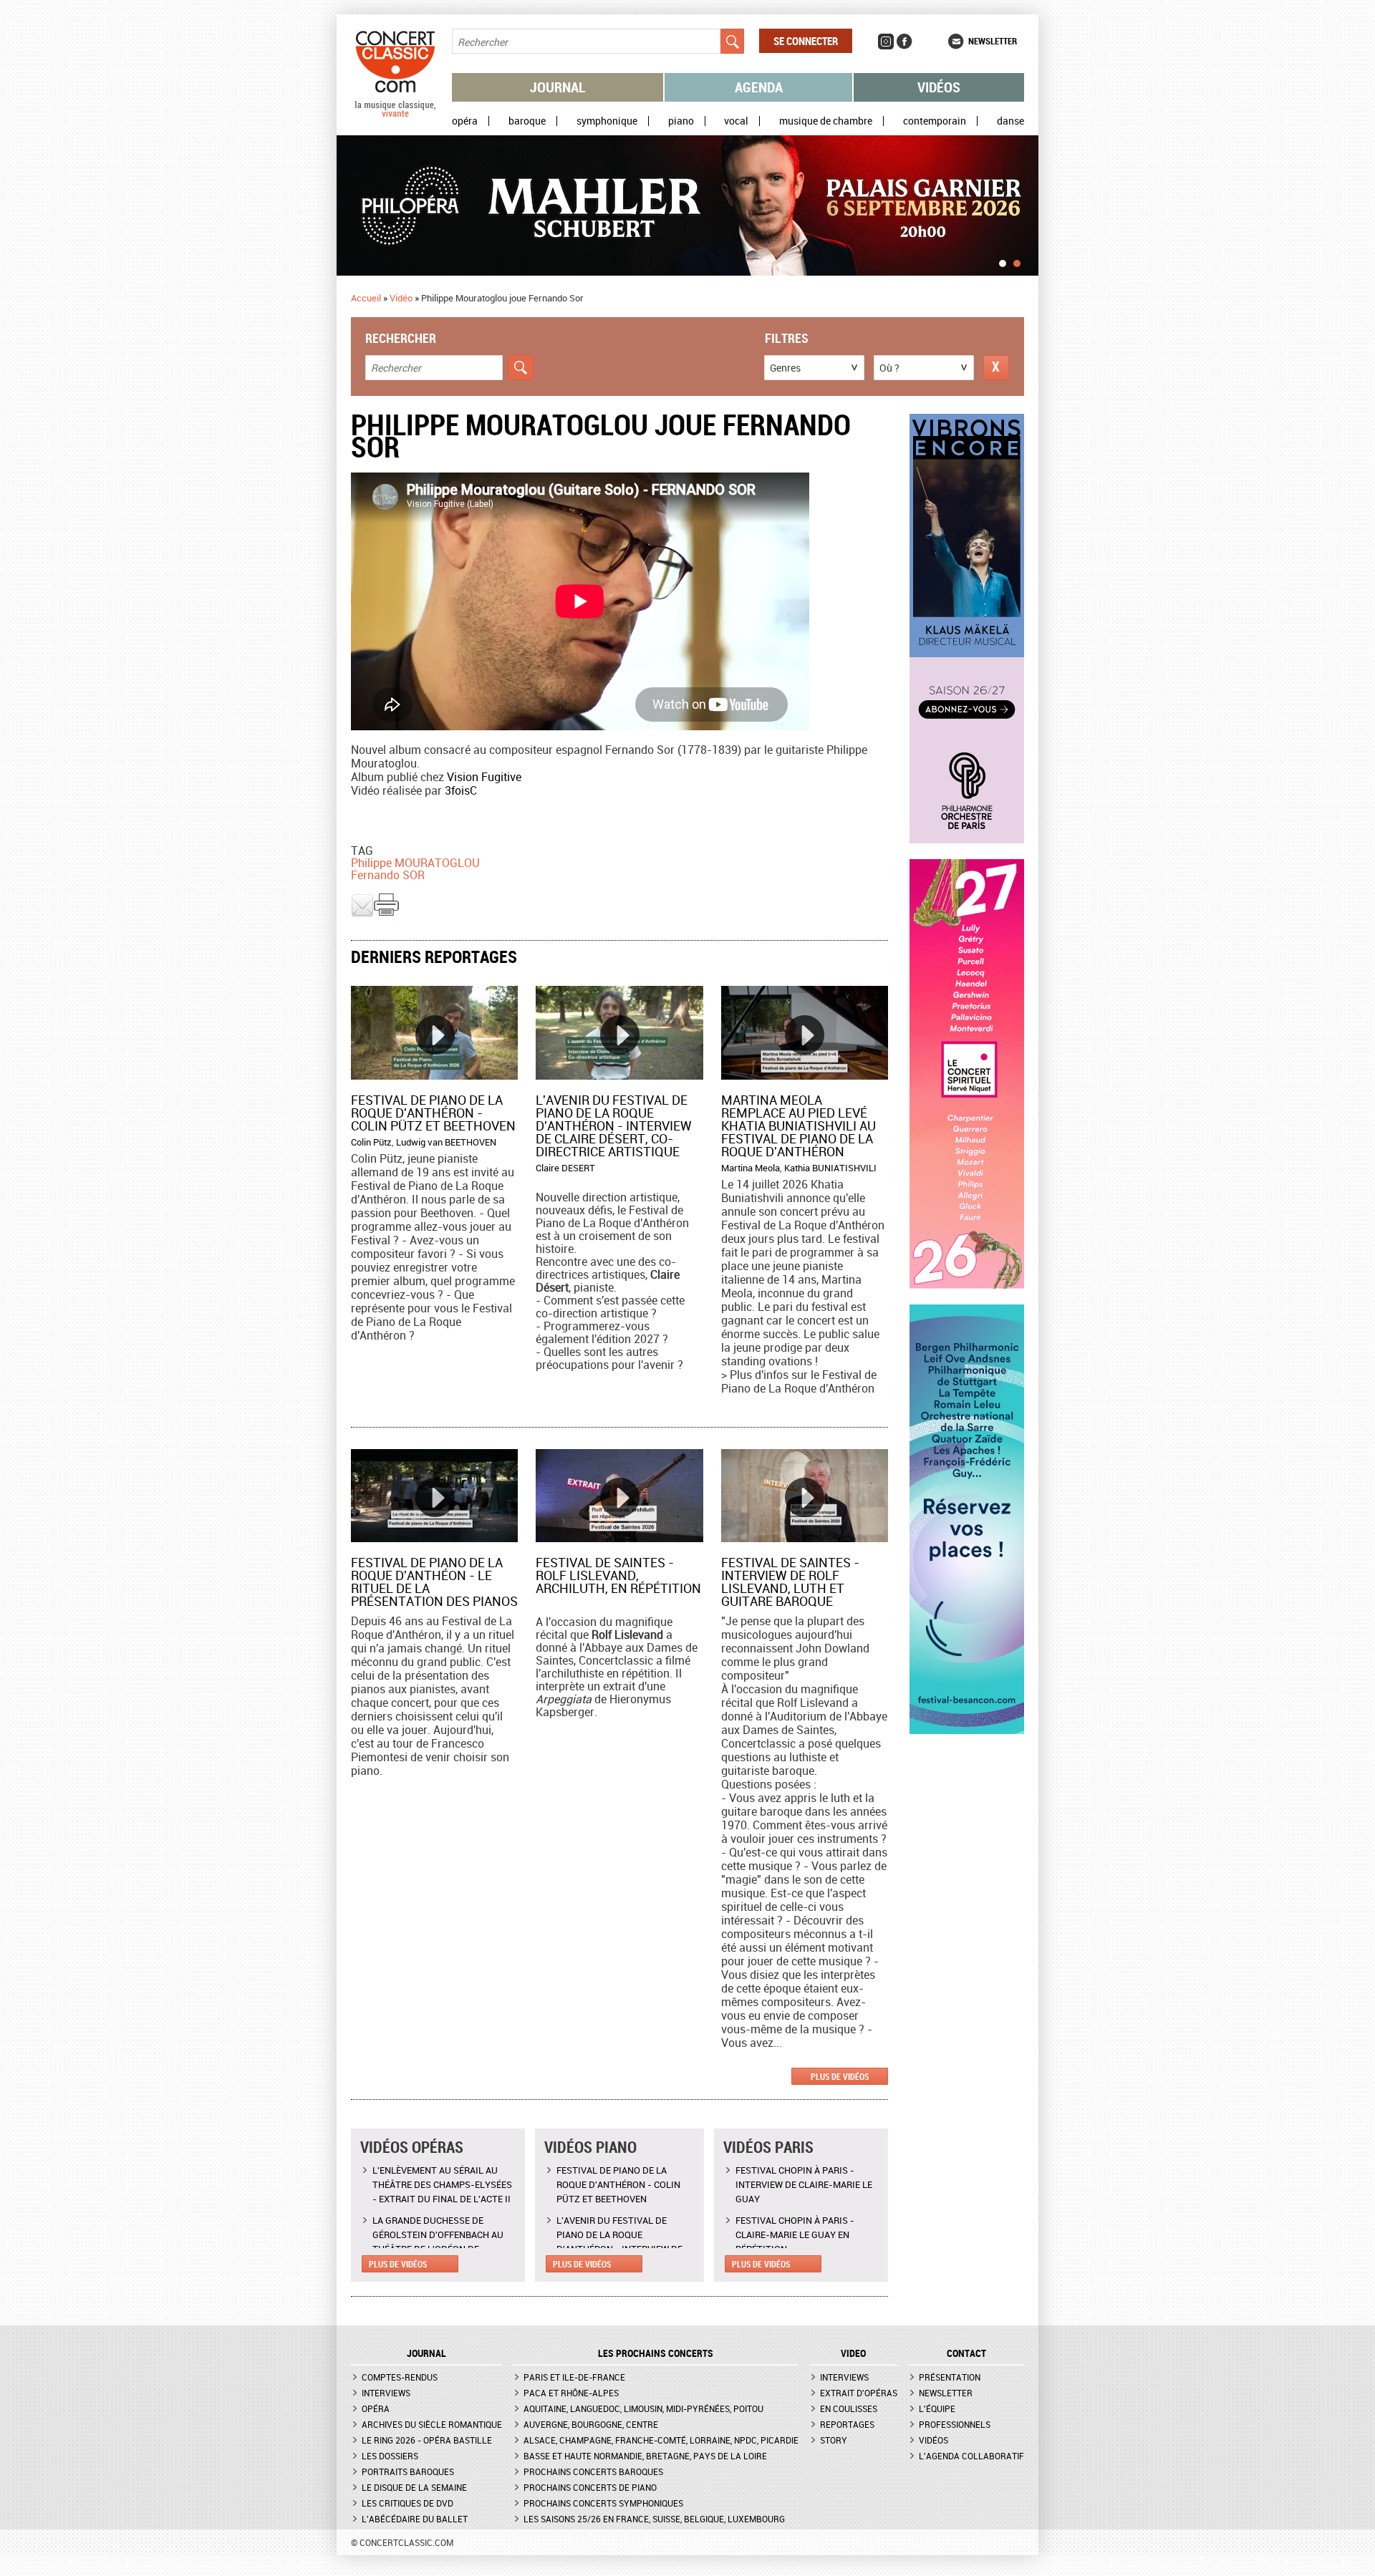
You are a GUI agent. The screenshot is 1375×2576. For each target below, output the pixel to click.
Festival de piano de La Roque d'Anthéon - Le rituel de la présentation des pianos (434, 1582)
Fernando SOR (388, 875)
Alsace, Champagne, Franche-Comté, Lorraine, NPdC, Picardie (661, 2440)
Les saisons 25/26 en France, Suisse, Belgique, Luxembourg (654, 2519)
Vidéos (939, 87)
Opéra (465, 121)
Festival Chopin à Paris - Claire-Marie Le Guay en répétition (795, 2234)
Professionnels (955, 2424)
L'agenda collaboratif (971, 2456)
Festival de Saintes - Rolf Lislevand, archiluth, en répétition (618, 1575)
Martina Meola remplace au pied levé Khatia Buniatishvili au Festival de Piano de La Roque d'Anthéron (799, 1125)
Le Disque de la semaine (414, 2487)
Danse (1010, 121)
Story (834, 2440)
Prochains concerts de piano (590, 2487)
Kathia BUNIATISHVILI (830, 1168)
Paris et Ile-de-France (574, 2377)
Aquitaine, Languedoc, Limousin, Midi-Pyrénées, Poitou (643, 2408)
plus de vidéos (840, 2076)
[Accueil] (395, 114)
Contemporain (935, 121)
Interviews (386, 2393)
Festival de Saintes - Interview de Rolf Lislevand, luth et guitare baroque (790, 1582)
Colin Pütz (371, 1142)
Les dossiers (390, 2456)
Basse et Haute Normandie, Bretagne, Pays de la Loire (645, 2456)
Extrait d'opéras (859, 2393)
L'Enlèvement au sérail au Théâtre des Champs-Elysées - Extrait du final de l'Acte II (442, 2184)
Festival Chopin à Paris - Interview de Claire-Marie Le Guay (804, 2184)
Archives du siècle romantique (432, 2424)
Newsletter (993, 41)
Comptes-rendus (400, 2377)
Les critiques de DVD (407, 2503)
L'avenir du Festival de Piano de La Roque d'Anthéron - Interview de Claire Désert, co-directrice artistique (614, 1125)
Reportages (847, 2424)
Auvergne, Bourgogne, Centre (591, 2424)
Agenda (759, 87)
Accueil (366, 298)
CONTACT (966, 2353)
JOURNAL (426, 2353)
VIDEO (853, 2353)
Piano (681, 121)
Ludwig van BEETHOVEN (446, 1142)
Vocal (736, 121)
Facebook (904, 42)
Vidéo (401, 298)
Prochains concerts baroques (593, 2471)
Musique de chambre (826, 121)
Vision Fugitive (484, 777)
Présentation (950, 2377)
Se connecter (806, 41)
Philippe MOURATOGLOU (415, 863)
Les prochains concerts (656, 2353)
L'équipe (937, 2408)
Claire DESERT (565, 1168)
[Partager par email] (362, 914)
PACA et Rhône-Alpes (571, 2393)
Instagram (886, 42)
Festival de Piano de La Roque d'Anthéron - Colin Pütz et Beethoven (433, 1113)
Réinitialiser (996, 368)
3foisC (461, 790)
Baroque (527, 121)
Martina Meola (751, 1168)
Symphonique (607, 121)
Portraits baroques (408, 2471)
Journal (558, 87)
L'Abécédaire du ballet (415, 2519)
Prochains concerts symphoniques (603, 2503)
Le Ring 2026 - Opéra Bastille (427, 2440)
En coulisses (849, 2408)
